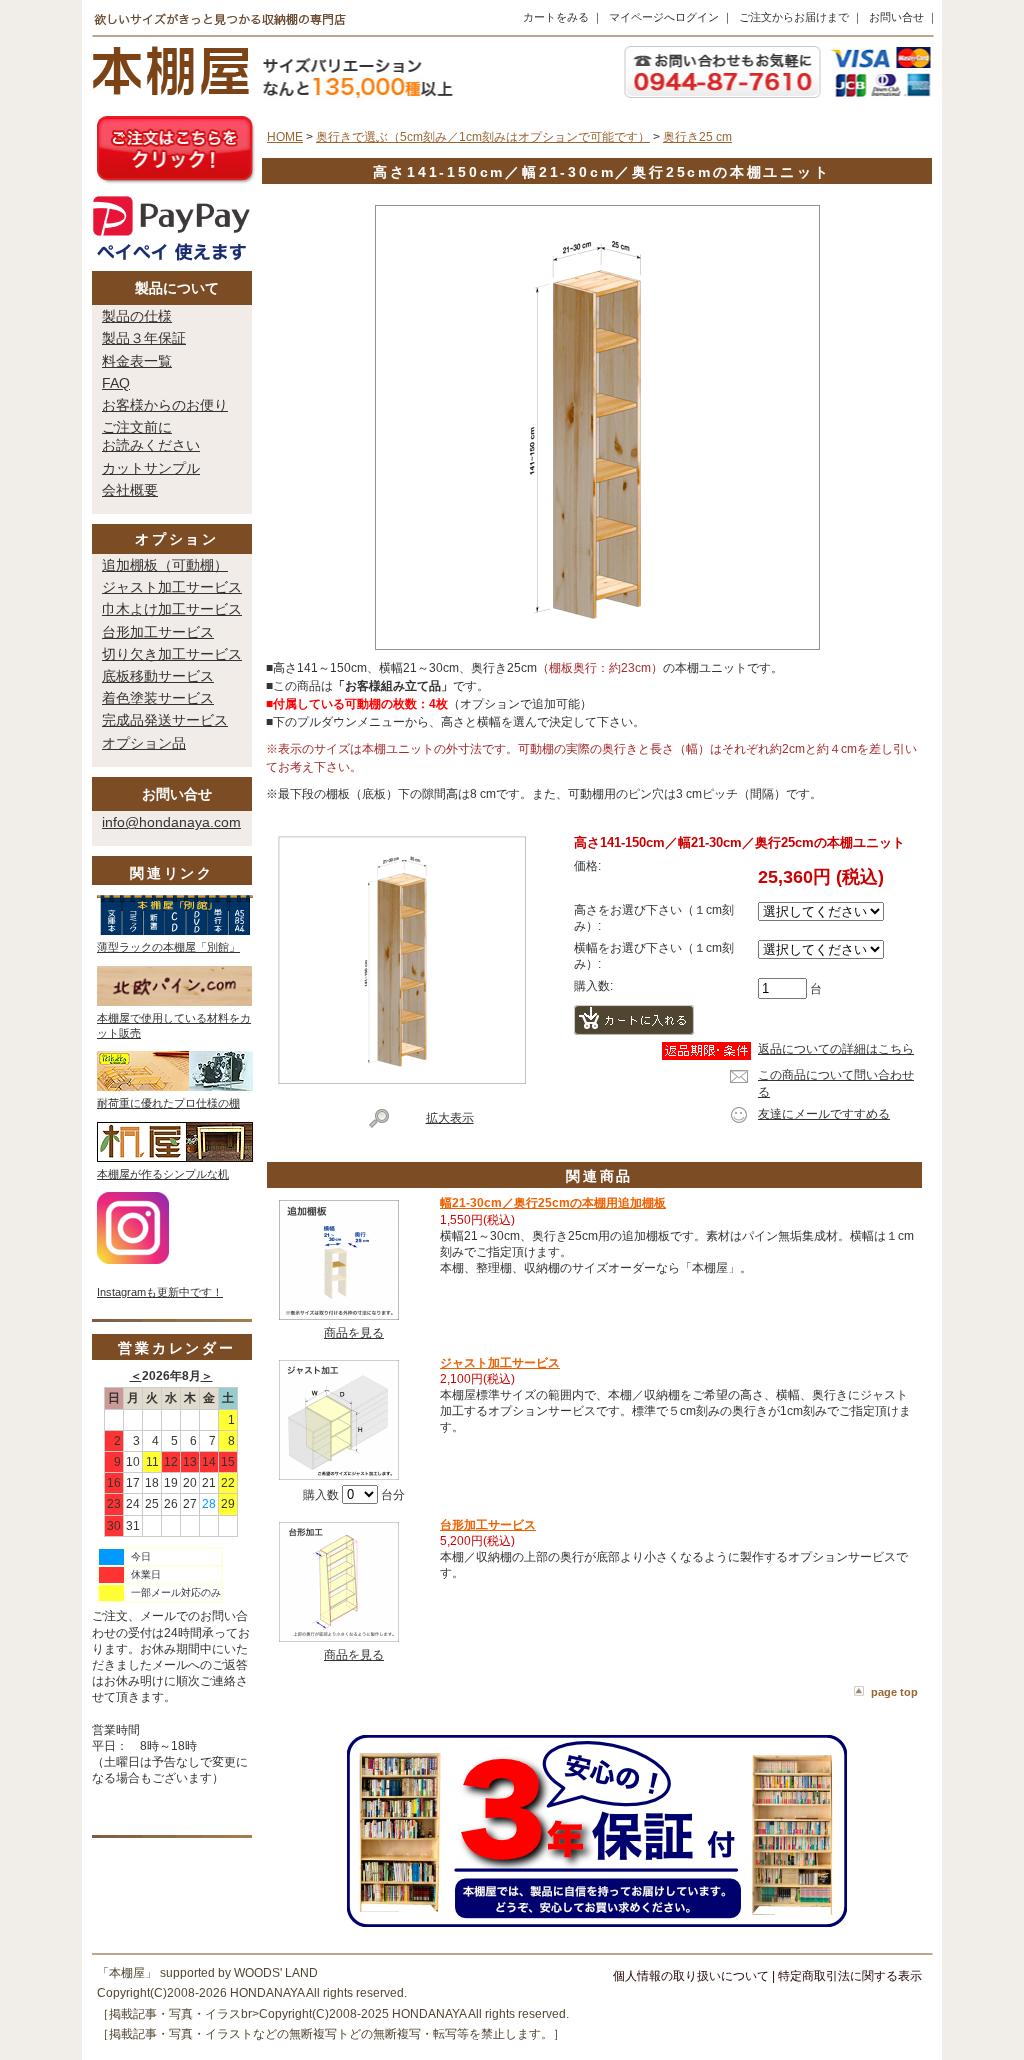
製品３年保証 (144, 338)
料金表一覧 (137, 361)
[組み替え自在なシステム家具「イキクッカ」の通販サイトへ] (175, 1087)
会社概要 (130, 490)
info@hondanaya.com (171, 822)
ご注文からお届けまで (794, 17)
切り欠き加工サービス (172, 654)
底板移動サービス (158, 676)
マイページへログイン (664, 17)
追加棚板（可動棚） (165, 565)
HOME (285, 137)
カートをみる (556, 17)
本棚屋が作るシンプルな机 (163, 1174)
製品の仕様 (137, 316)
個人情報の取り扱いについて (691, 1976)
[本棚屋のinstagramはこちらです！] (133, 1260)
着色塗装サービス (158, 698)
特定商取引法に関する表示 (850, 1976)
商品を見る (354, 1333)
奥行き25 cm (697, 137)
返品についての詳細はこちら (836, 1049)
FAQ (116, 383)
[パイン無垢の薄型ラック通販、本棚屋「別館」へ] (175, 931)
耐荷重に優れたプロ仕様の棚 (168, 1103)
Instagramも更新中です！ (160, 1292)
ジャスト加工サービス (172, 587)
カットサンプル (151, 468)
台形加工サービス (158, 632)
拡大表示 (450, 1118)
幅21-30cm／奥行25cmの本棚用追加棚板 (553, 1203)
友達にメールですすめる (824, 1114)
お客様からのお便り (165, 405)
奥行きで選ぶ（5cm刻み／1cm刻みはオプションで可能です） (483, 137)
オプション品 (144, 743)
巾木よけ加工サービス (172, 609)
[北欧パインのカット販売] (174, 1002)
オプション (177, 539)
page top (894, 1692)
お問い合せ (896, 17)
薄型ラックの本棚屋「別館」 (168, 947)
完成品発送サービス (165, 720)
